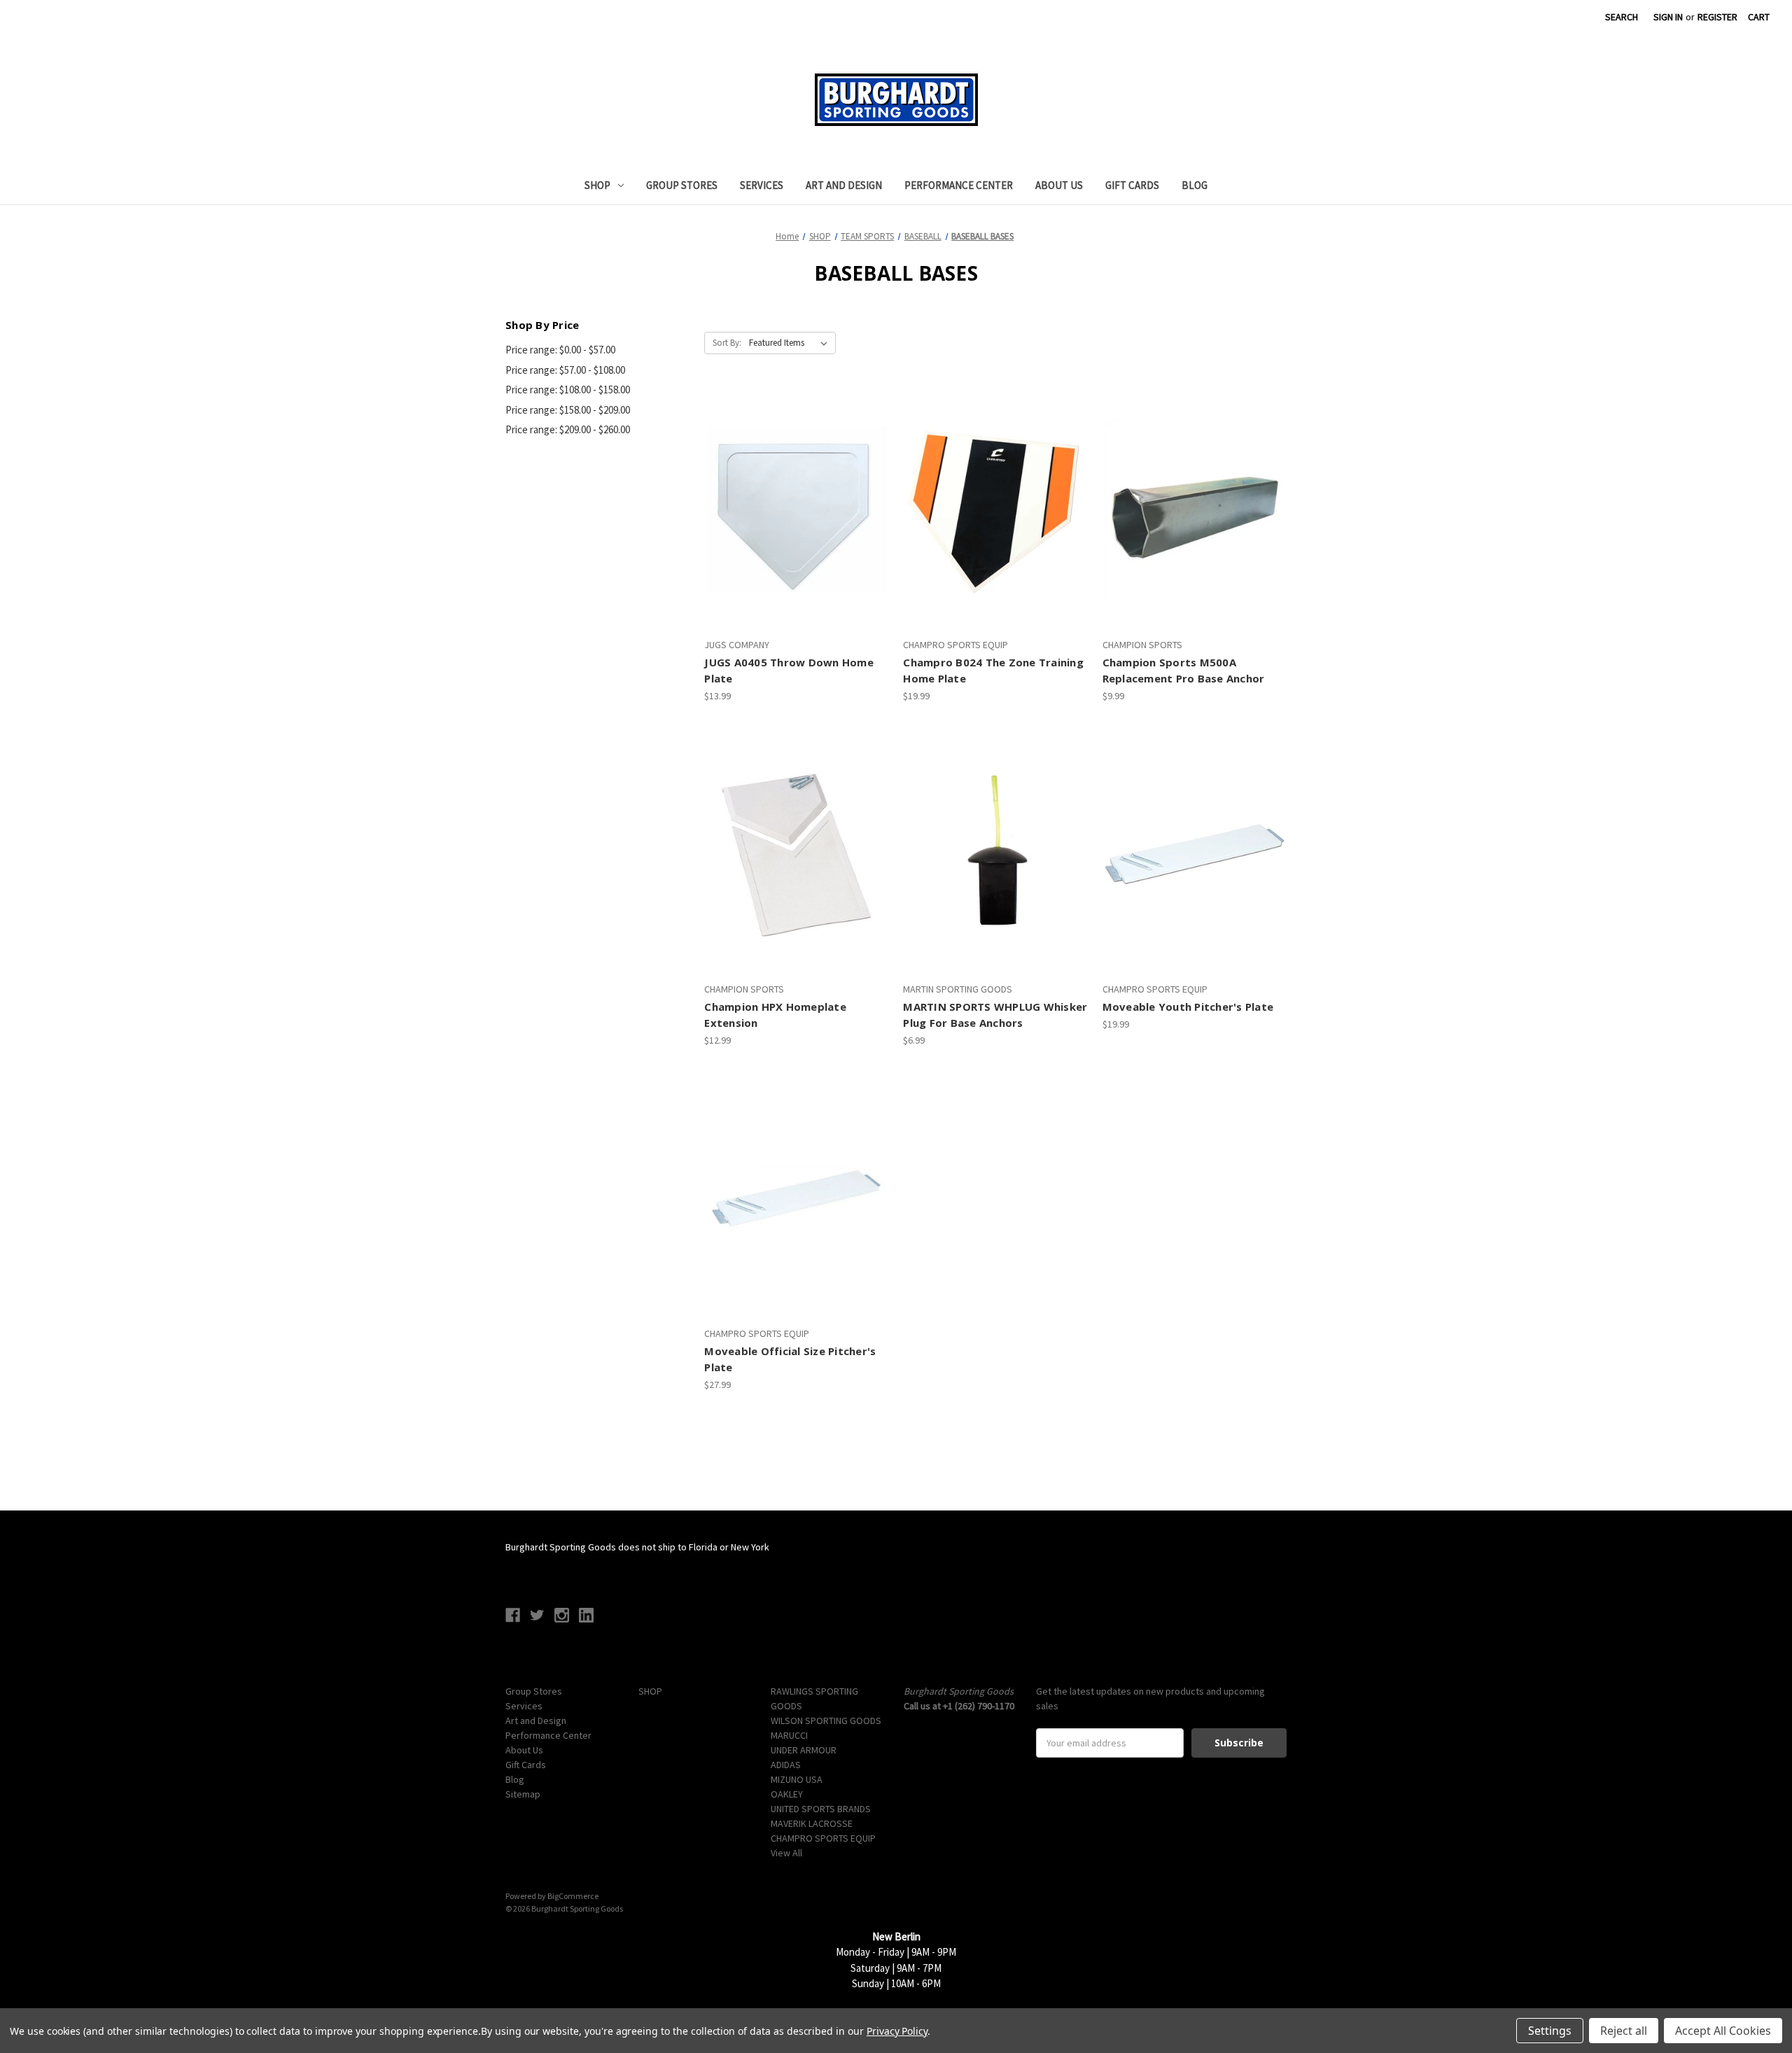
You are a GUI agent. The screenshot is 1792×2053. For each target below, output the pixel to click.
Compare (792, 510)
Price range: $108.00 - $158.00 (568, 390)
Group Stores (682, 185)
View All (786, 1853)
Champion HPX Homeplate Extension (775, 1015)
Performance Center (959, 185)
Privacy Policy (897, 2031)
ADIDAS (786, 1765)
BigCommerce (573, 1896)
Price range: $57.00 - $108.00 (565, 370)
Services (762, 185)
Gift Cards (1132, 185)
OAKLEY (787, 1794)
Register (1717, 17)
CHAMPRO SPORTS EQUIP (823, 1838)
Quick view (794, 484)
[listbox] (791, 343)
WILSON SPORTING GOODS (826, 1721)
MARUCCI (789, 1735)
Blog (1195, 185)
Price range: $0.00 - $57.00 (560, 350)
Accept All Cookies (1723, 2031)
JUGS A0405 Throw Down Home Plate (789, 670)
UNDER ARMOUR (804, 1750)
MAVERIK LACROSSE (812, 1823)
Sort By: (727, 343)
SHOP (597, 185)
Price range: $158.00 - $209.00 (568, 410)
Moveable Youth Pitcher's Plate (1188, 1007)
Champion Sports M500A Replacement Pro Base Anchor (1184, 670)
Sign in (1668, 17)
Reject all (1624, 2031)
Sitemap (523, 1794)
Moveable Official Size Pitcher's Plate (790, 1359)
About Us (1059, 185)
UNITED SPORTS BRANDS (821, 1809)
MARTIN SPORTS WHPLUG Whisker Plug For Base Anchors (995, 1015)
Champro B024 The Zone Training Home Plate (993, 670)
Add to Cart (797, 534)
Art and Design (844, 185)
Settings (1550, 2031)
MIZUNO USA (797, 1779)
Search (1622, 17)
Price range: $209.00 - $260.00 (568, 429)
